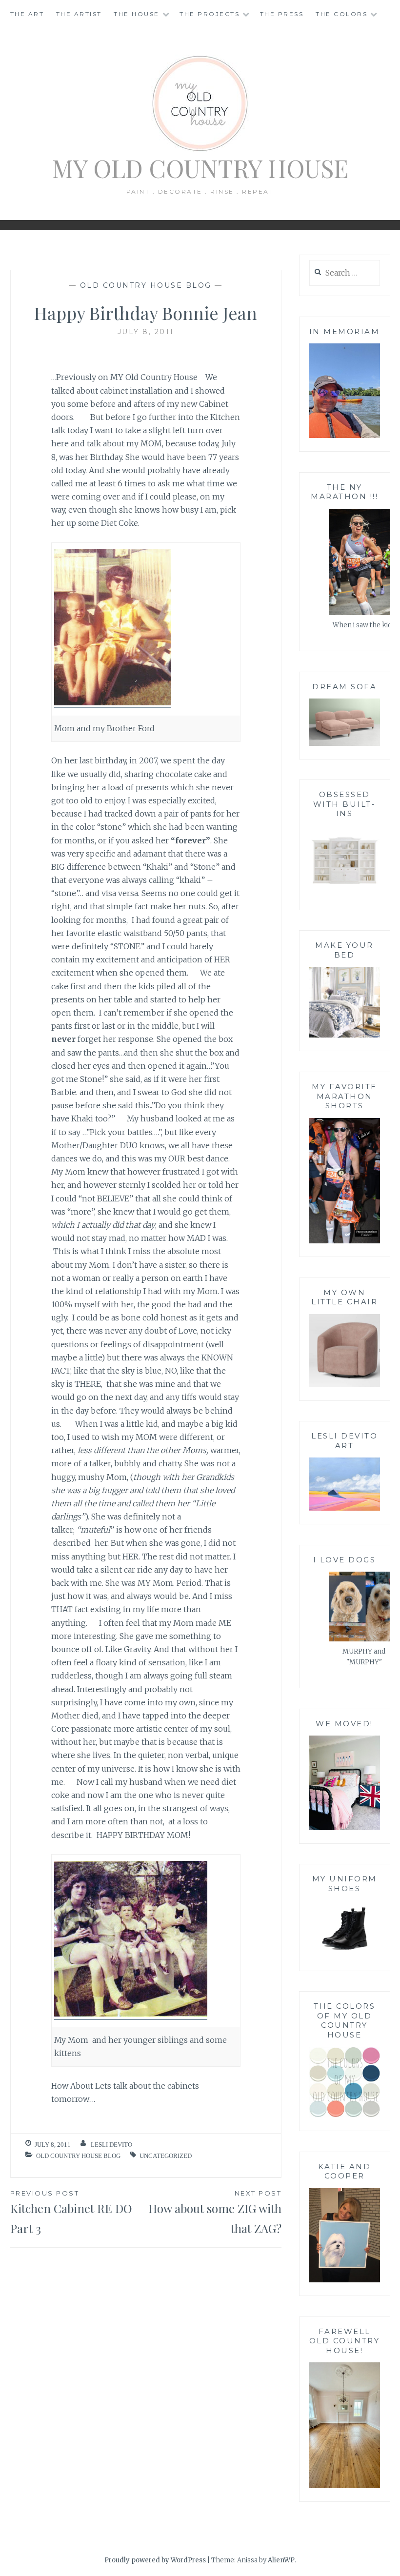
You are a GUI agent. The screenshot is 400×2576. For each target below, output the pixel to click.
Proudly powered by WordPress (155, 2560)
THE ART (27, 14)
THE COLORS (341, 14)
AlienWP (281, 2560)
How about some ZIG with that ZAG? (215, 2213)
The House (137, 14)
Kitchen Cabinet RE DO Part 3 (71, 2213)
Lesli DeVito (111, 2145)
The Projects (210, 14)
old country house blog (146, 285)
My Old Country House (200, 168)
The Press (282, 14)
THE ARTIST (79, 14)
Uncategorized (166, 2156)
